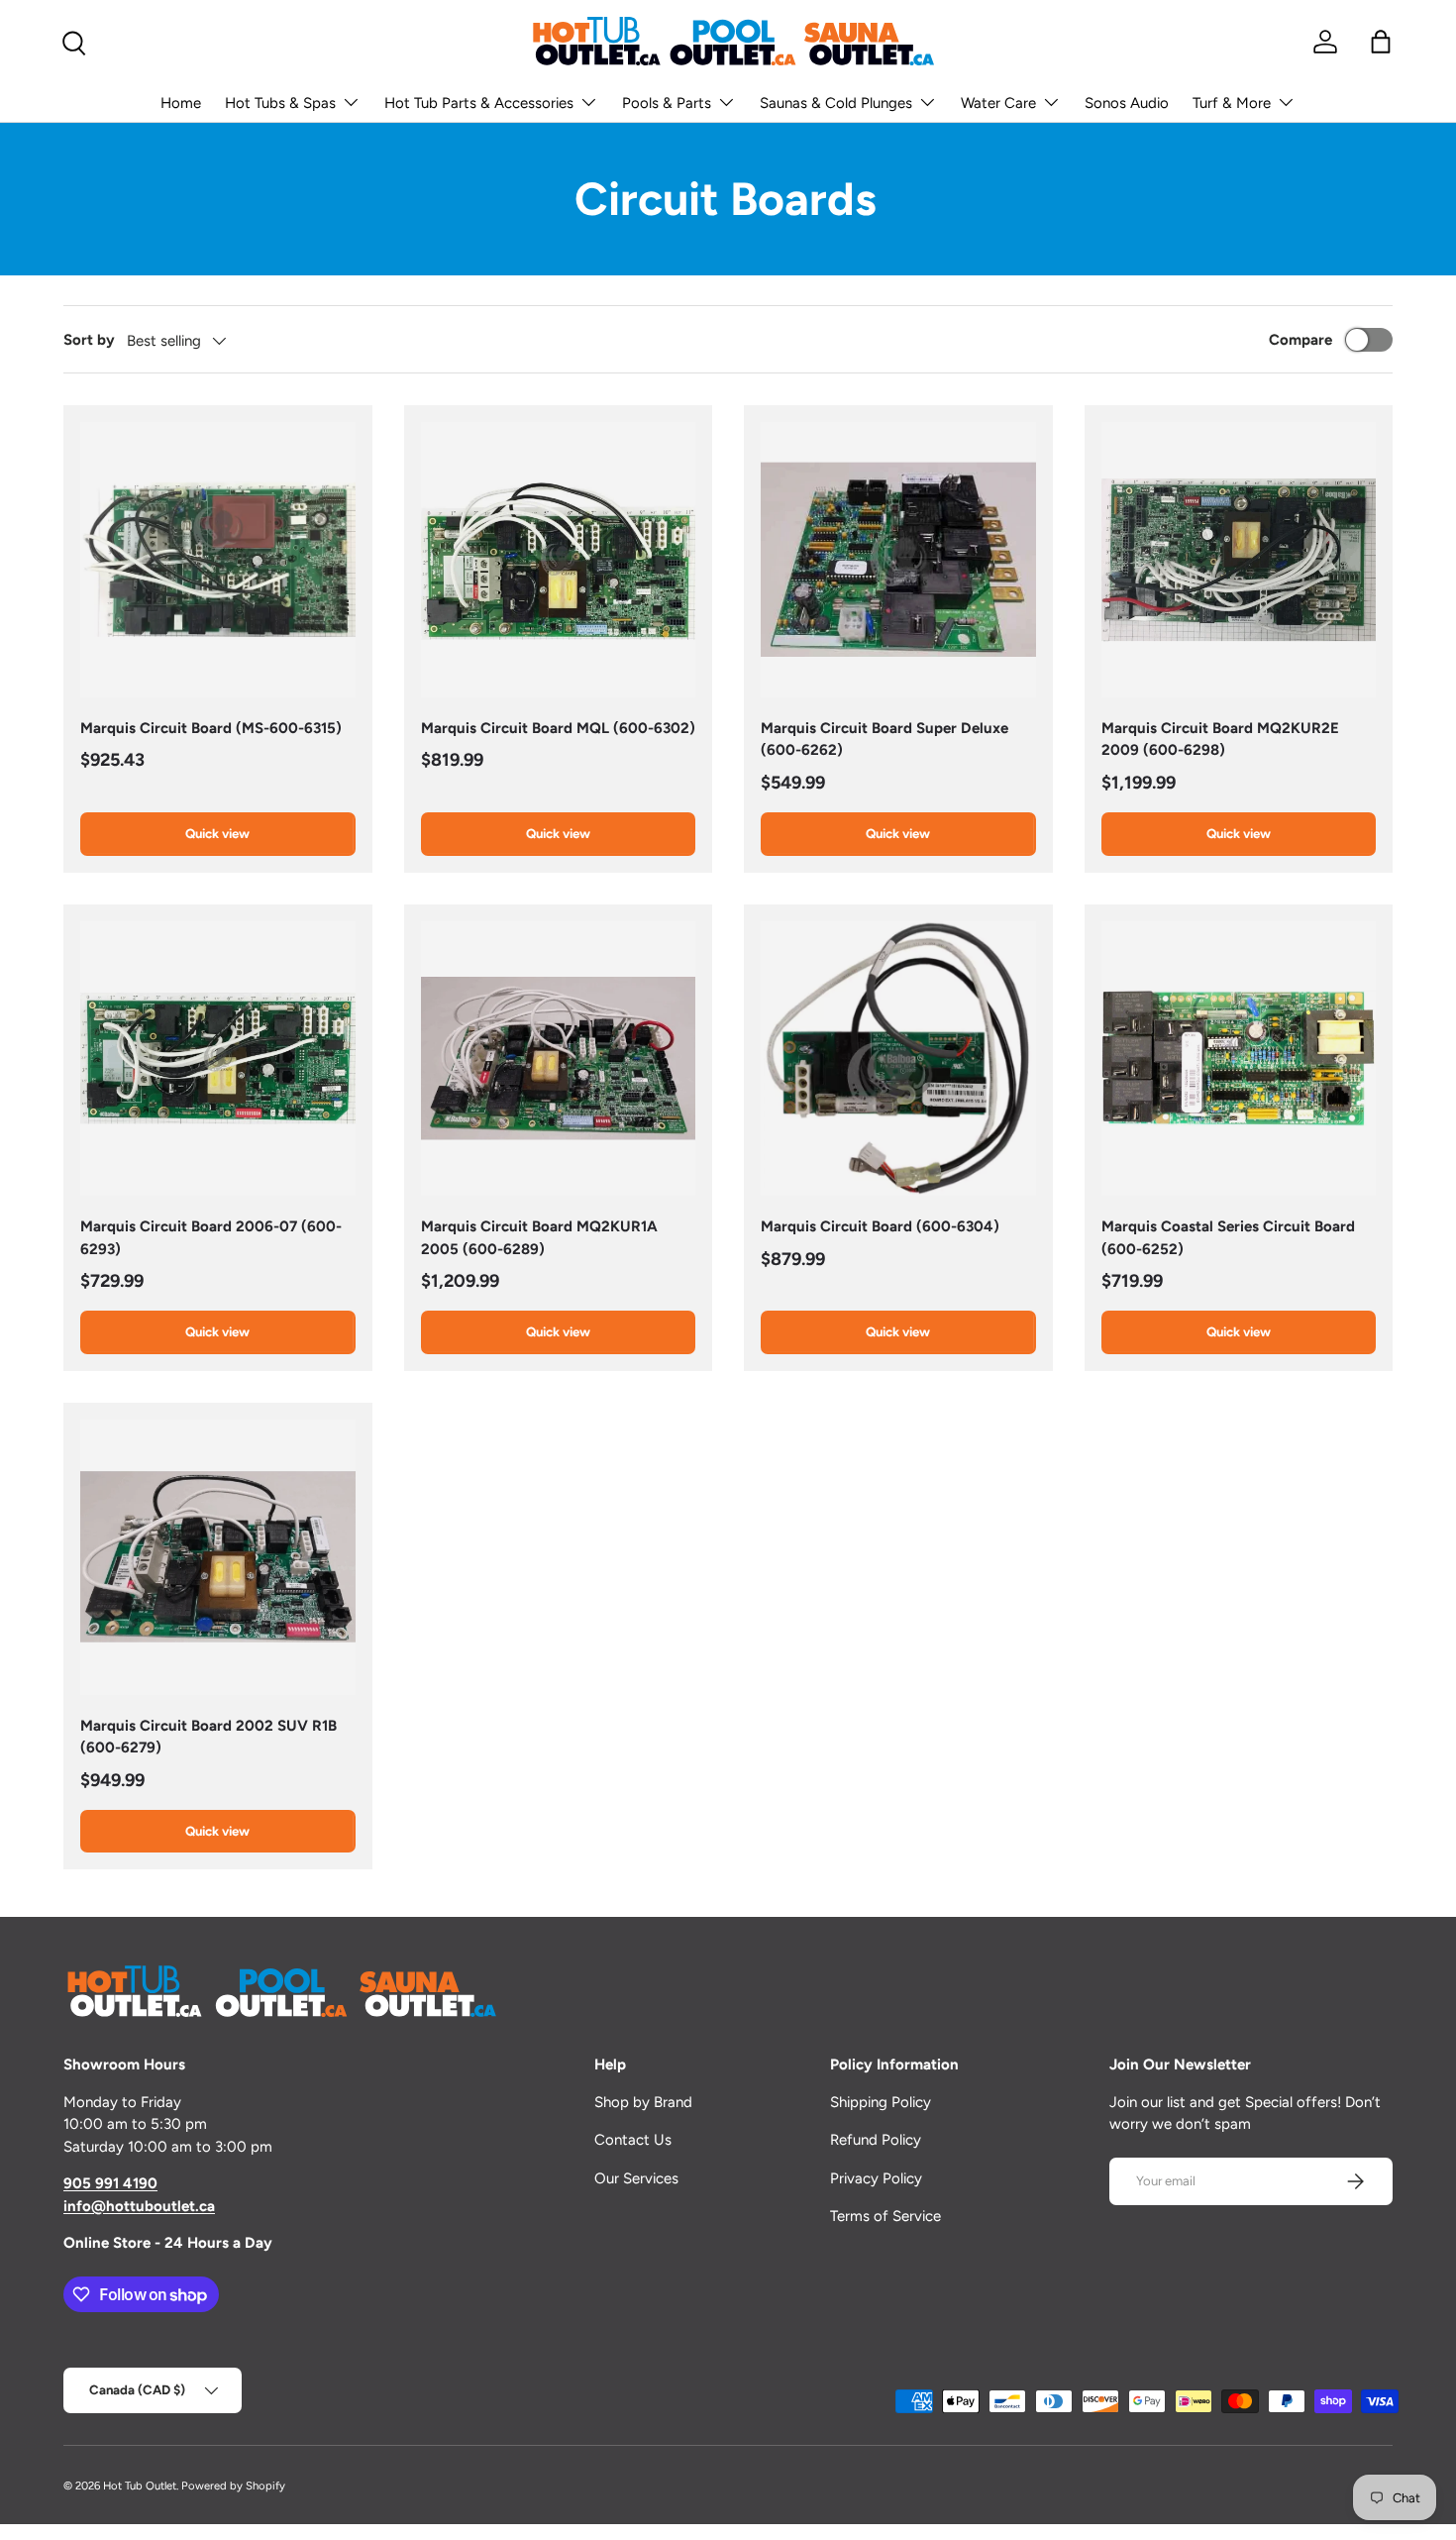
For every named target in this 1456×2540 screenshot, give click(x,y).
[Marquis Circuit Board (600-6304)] (898, 1059)
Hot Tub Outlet (140, 2486)
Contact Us (633, 2140)
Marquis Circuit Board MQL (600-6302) (558, 728)
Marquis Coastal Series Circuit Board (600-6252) (1228, 1238)
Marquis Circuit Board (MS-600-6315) (211, 728)
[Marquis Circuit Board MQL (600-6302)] (559, 560)
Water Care (998, 103)
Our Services (636, 2178)
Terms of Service (885, 2216)
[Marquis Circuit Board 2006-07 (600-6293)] (218, 1059)
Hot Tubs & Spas (280, 103)
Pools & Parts (667, 103)
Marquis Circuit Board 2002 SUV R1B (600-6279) (208, 1737)
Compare (1300, 340)
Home (181, 103)
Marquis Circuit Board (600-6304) (880, 1226)
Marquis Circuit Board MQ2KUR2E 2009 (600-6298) (1220, 740)
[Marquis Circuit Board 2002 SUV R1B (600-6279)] (218, 1557)
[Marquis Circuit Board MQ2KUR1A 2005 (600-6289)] (559, 1059)
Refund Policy (876, 2140)
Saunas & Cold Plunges (836, 103)
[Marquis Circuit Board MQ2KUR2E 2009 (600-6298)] (1239, 560)
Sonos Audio (1127, 103)
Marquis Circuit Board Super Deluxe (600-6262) (884, 740)
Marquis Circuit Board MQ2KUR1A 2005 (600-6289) (539, 1238)
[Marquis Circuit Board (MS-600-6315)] (218, 560)
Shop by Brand (643, 2102)
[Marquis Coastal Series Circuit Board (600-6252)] (1239, 1059)
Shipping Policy (881, 2102)
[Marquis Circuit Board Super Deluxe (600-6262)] (898, 560)
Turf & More (1232, 103)
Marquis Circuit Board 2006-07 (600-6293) (211, 1238)
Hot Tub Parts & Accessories (479, 103)
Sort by (89, 340)
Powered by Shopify (233, 2486)
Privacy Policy (876, 2178)
